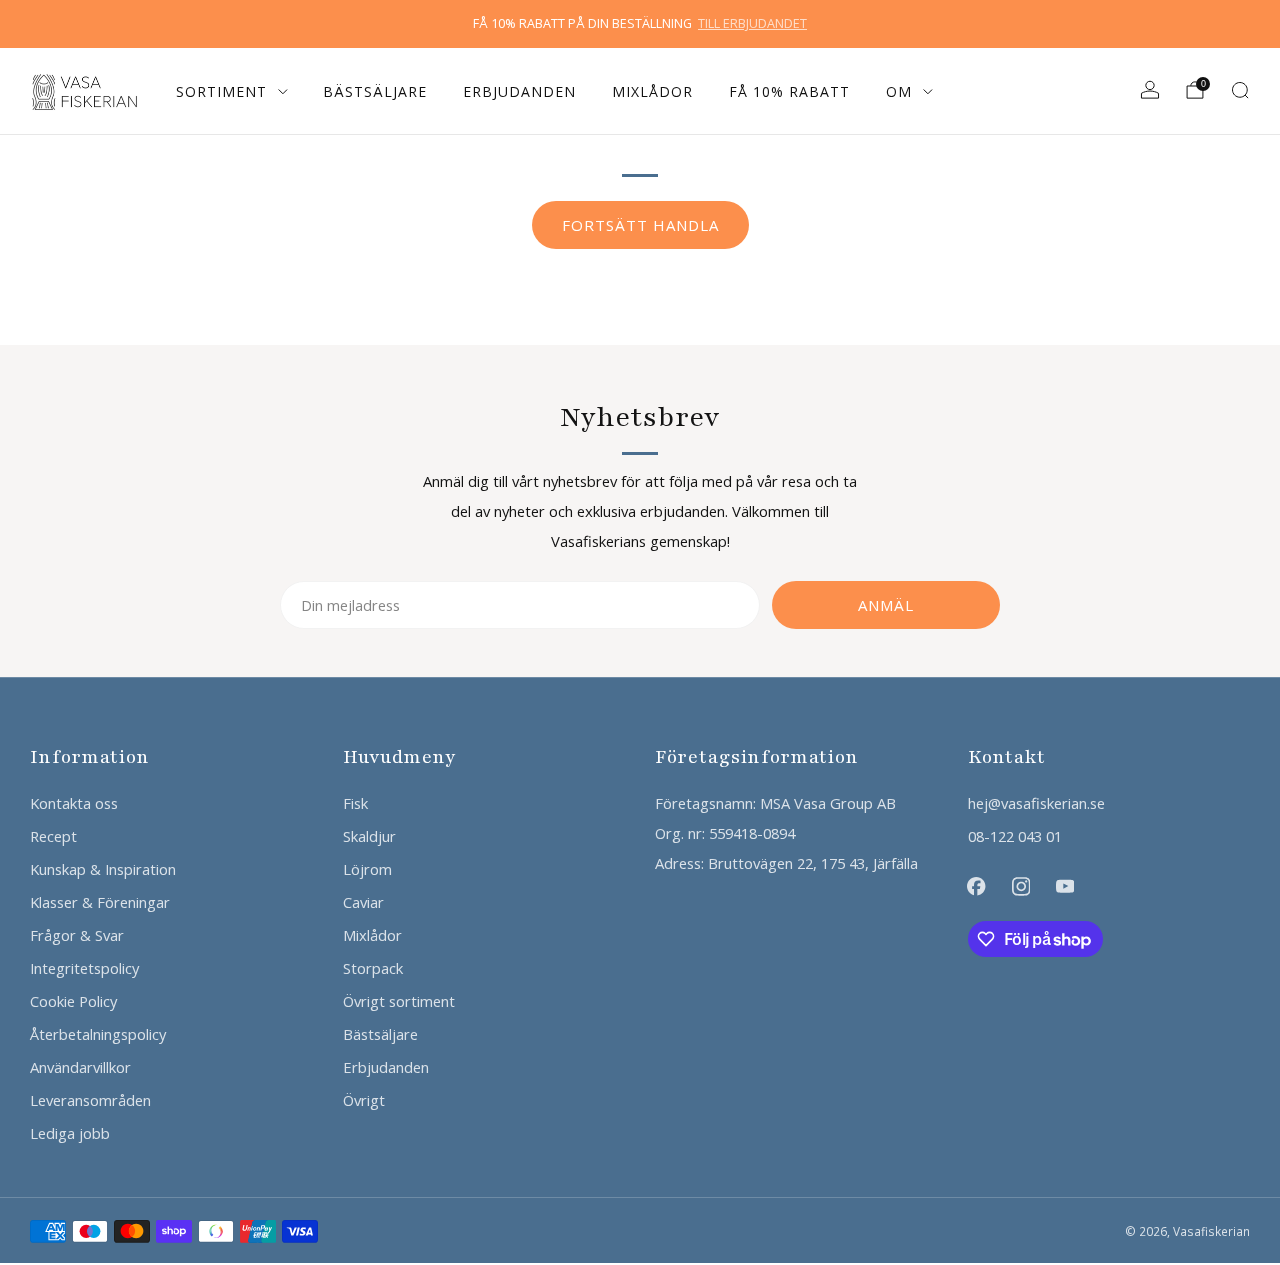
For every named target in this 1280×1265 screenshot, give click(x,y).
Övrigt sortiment (399, 1001)
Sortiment (221, 91)
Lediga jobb (70, 1133)
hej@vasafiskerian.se (1036, 803)
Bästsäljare (375, 91)
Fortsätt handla (640, 225)
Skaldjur (369, 836)
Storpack (373, 968)
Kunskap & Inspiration (103, 869)
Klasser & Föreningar (100, 902)
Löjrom (367, 869)
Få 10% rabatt (789, 91)
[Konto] (1150, 90)
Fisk (355, 803)
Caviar (363, 902)
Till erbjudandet (752, 23)
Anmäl (886, 605)
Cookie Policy (73, 1001)
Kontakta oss (74, 803)
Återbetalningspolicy (98, 1034)
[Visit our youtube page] (1065, 886)
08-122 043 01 (1015, 836)
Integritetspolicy (84, 968)
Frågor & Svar (77, 935)
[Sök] (1240, 90)
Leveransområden (90, 1100)
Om (899, 91)
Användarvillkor (80, 1067)
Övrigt (364, 1100)
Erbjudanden (519, 91)
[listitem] (640, 24)
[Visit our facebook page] (976, 886)
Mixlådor (652, 91)
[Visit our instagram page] (1021, 886)
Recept (53, 836)
